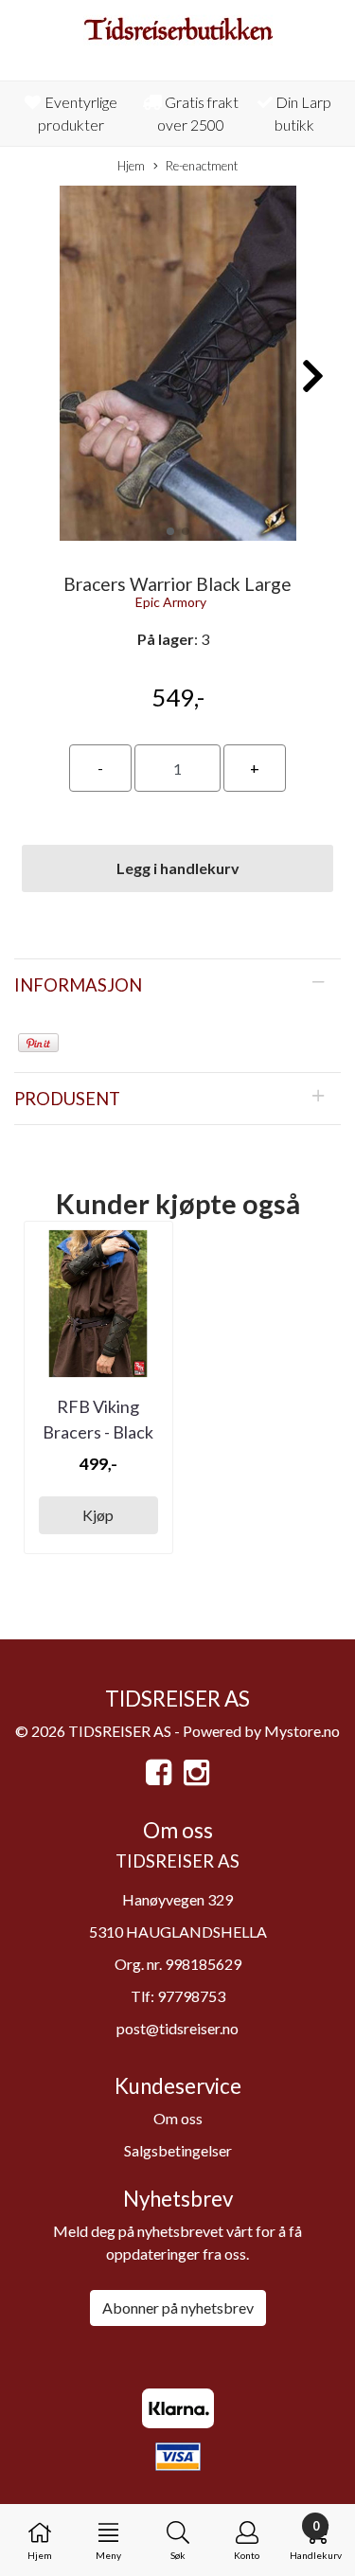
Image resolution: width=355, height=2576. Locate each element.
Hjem (131, 166)
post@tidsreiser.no (177, 2028)
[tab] (177, 985)
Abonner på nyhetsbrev (178, 2308)
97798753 (191, 1996)
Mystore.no (302, 1731)
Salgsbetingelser (178, 2150)
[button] (170, 531)
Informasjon (78, 985)
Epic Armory (171, 602)
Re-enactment (202, 166)
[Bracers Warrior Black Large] (177, 366)
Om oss (178, 2118)
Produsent (67, 1099)
